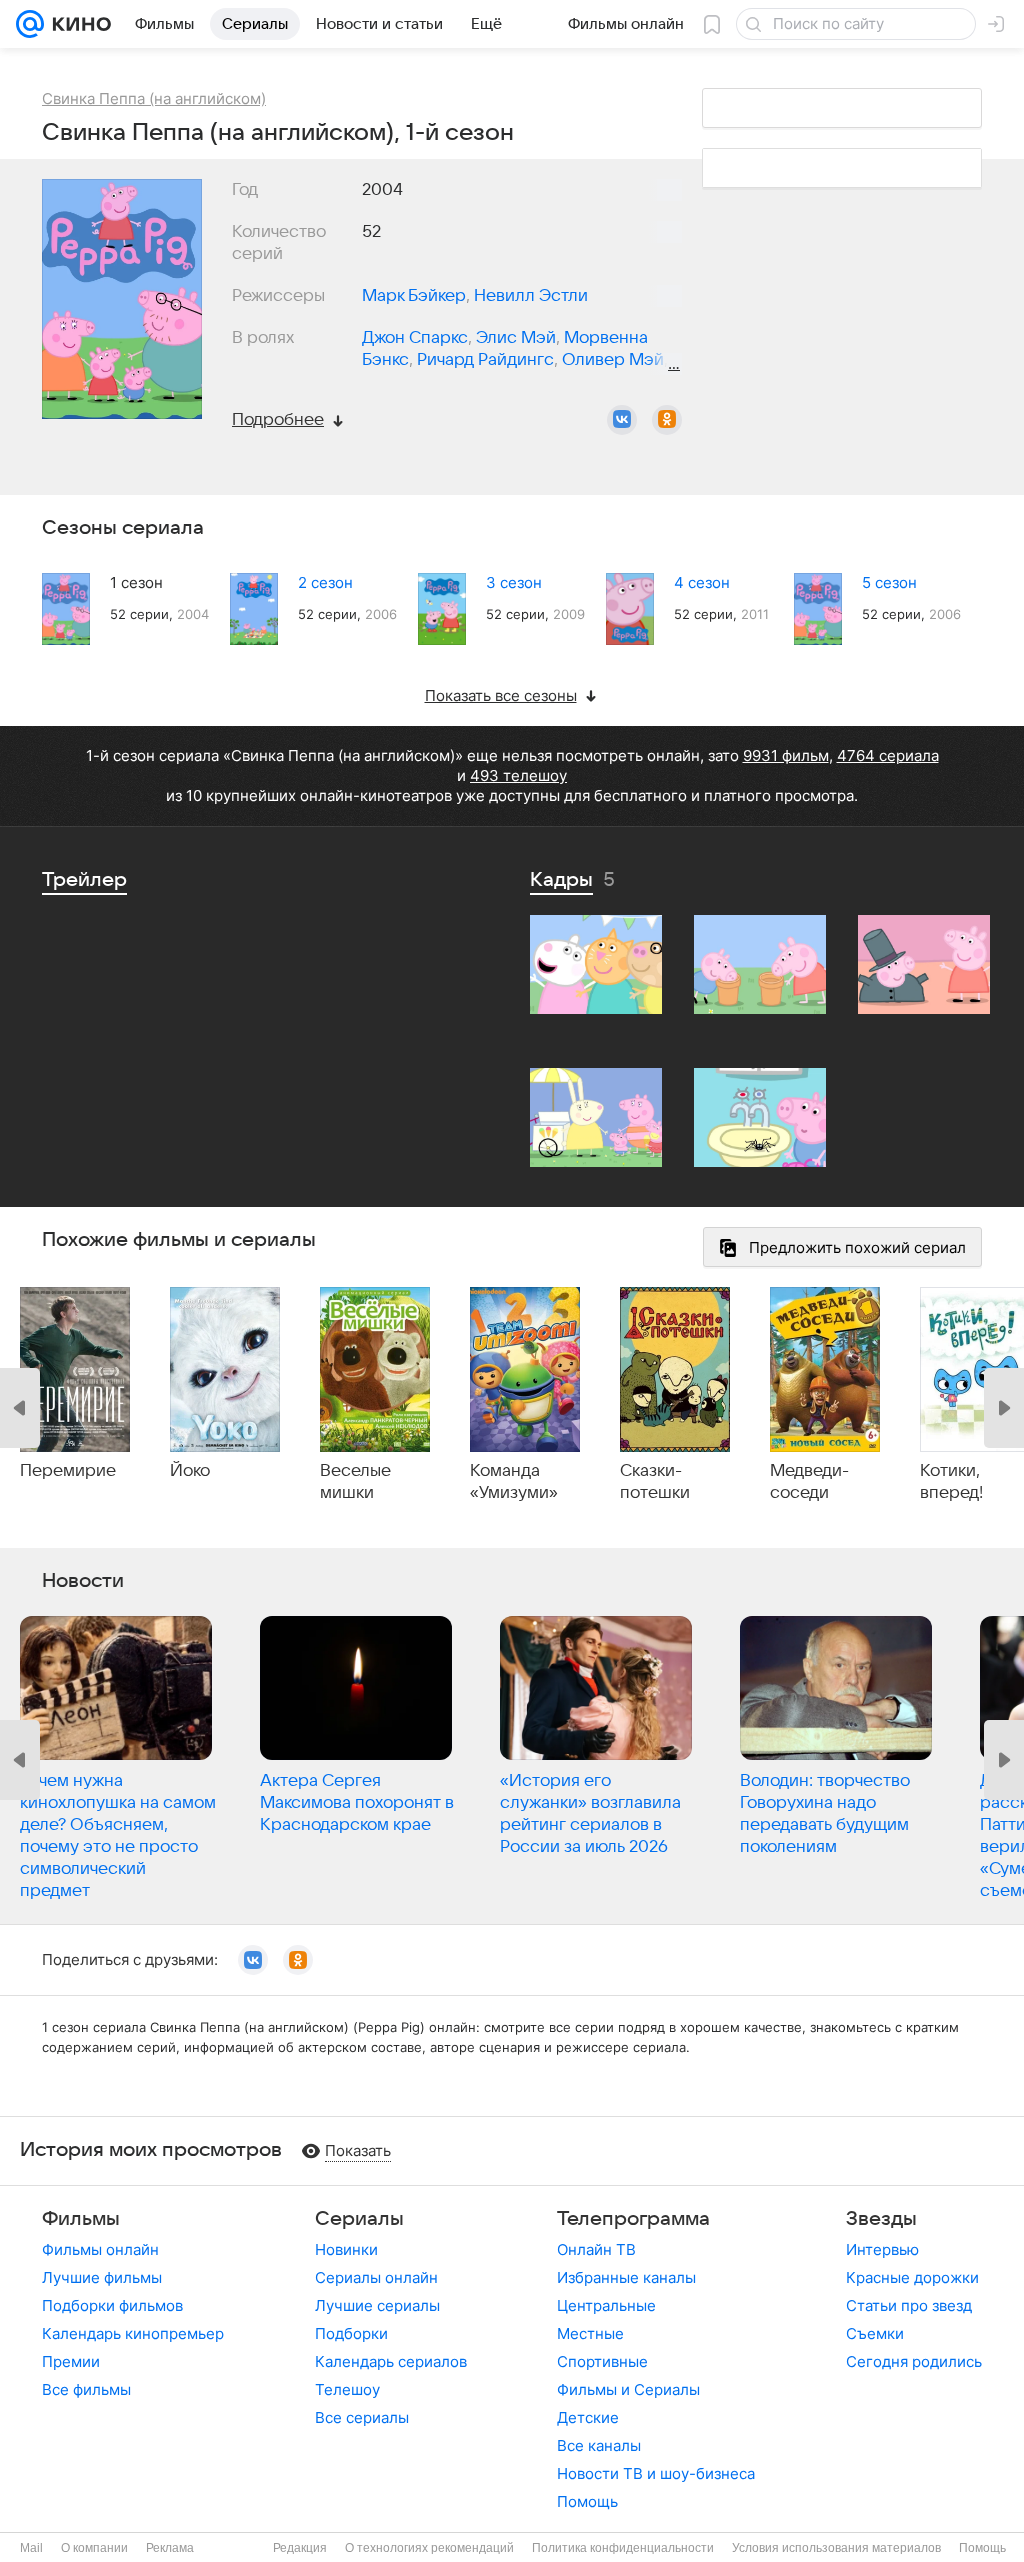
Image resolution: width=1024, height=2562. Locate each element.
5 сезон (889, 582)
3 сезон (514, 582)
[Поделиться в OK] (667, 420)
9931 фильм (786, 755)
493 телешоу (518, 775)
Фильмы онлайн (100, 2249)
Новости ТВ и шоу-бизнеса (656, 2473)
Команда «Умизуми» (514, 1482)
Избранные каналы (626, 2277)
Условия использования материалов (836, 2548)
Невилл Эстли (531, 296)
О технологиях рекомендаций (429, 2548)
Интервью (882, 2249)
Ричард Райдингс (485, 360)
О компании (94, 2548)
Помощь (587, 2501)
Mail (31, 2548)
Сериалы (359, 2219)
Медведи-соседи (809, 1482)
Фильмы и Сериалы (628, 2389)
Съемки (875, 2333)
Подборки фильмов (112, 2305)
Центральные (606, 2305)
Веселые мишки (355, 1482)
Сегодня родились (914, 2361)
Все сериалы (362, 2417)
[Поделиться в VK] (622, 420)
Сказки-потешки (655, 1482)
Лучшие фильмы (102, 2277)
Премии (71, 2361)
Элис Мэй (516, 338)
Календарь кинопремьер (133, 2333)
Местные (590, 2333)
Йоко (190, 1471)
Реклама (170, 2548)
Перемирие (68, 1471)
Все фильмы (86, 2389)
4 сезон (702, 582)
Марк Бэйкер (414, 296)
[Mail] (30, 24)
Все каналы (599, 2445)
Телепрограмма (633, 2219)
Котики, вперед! (951, 1482)
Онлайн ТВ (596, 2249)
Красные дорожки (912, 2277)
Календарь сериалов (391, 2361)
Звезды (881, 2219)
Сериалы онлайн (376, 2277)
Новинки (346, 2249)
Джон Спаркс (415, 338)
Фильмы (81, 2219)
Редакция (300, 2548)
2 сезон (325, 582)
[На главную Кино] (77, 24)
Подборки (351, 2333)
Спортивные (602, 2361)
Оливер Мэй (613, 360)
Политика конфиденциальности (623, 2548)
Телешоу (347, 2389)
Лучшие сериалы (377, 2305)
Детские (588, 2417)
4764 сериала (888, 755)
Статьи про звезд (909, 2305)
